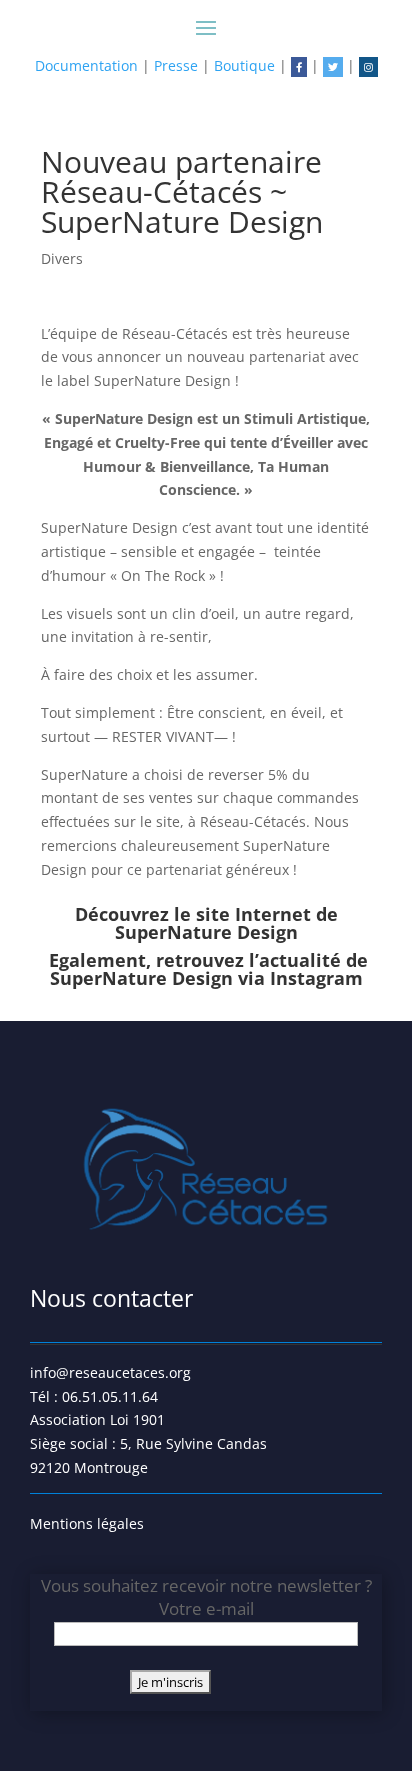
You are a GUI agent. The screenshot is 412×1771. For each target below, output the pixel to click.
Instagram (316, 978)
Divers (62, 258)
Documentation (86, 65)
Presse (176, 65)
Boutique (244, 65)
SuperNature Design (206, 932)
